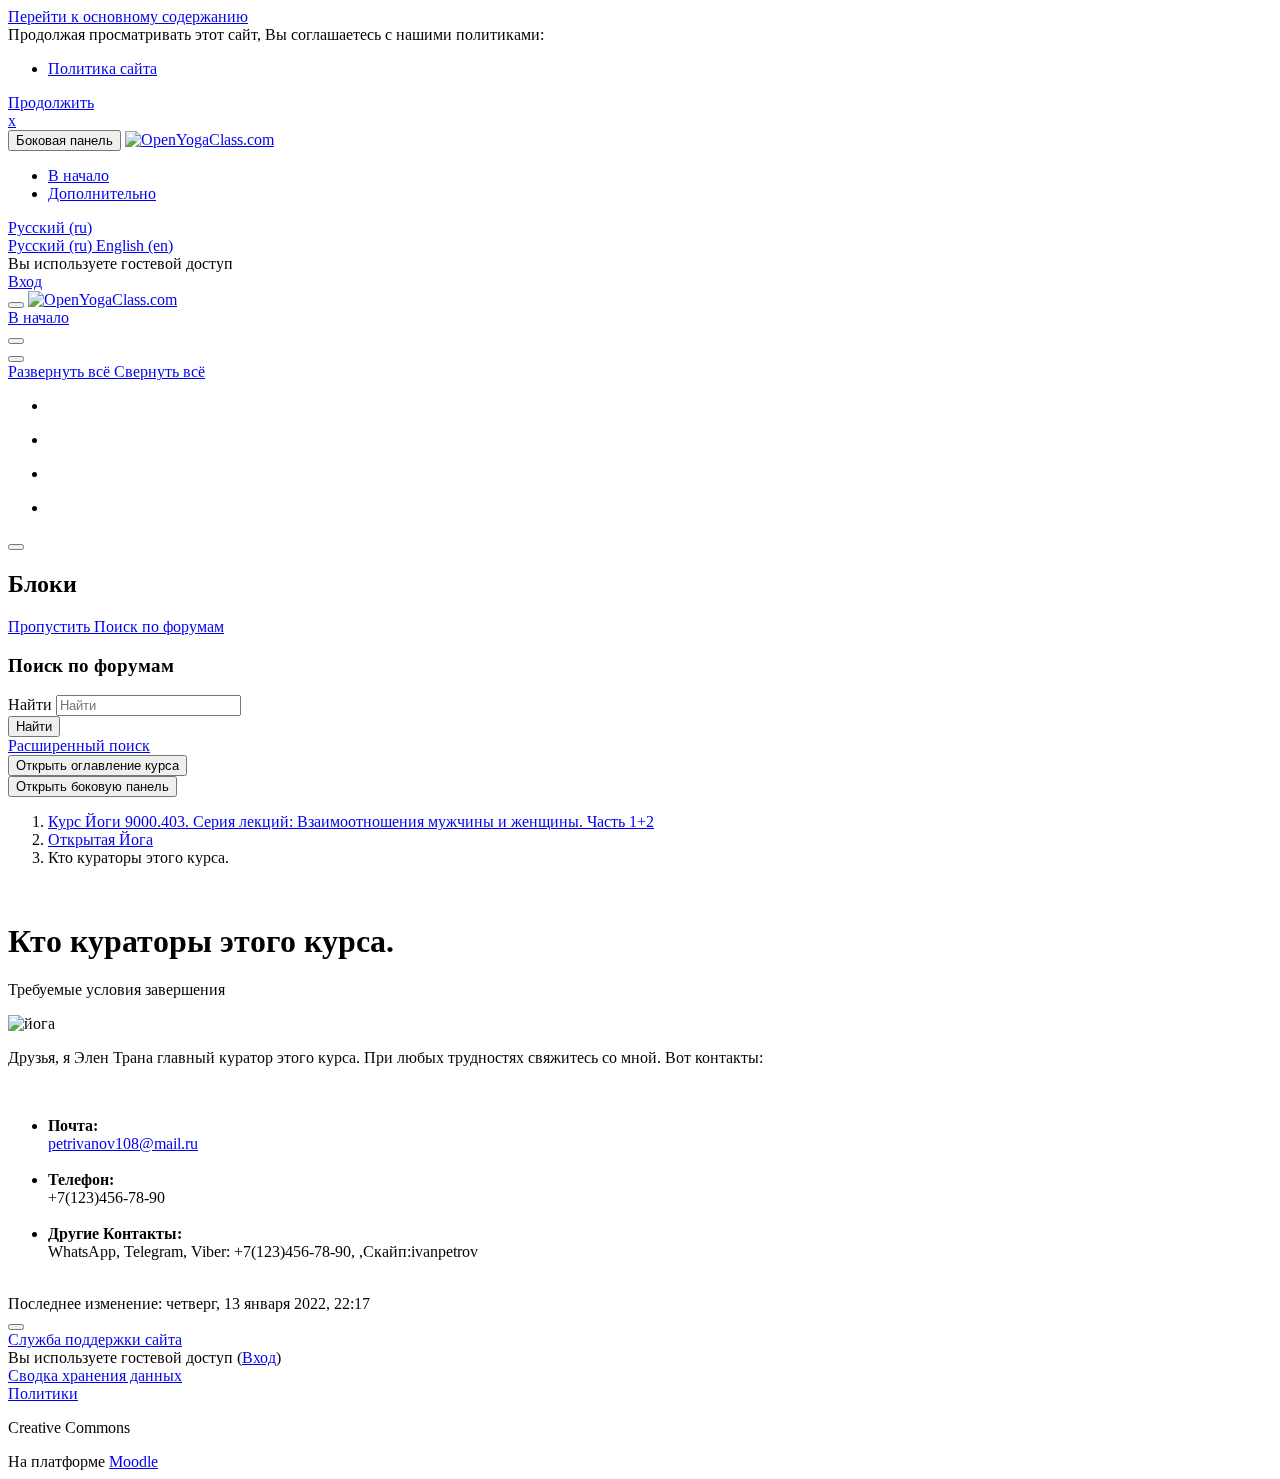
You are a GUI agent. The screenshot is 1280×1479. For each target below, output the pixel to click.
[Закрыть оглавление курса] (16, 341)
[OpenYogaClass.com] (102, 299)
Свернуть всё (159, 371)
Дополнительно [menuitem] (102, 193)
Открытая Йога (100, 839)
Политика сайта (102, 68)
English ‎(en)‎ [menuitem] (134, 245)
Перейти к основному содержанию (128, 16)
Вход (25, 281)
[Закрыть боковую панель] (16, 547)
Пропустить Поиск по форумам (116, 626)
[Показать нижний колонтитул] (16, 1327)
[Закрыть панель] (16, 305)
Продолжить (51, 102)
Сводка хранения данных (95, 1375)
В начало (38, 317)
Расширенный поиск (79, 745)
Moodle (133, 1461)
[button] (50, 227)
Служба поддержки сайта (95, 1339)
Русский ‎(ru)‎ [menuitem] (52, 245)
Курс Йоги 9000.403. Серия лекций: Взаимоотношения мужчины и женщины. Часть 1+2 (351, 821)
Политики (43, 1393)
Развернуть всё (61, 371)
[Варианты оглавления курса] (16, 359)
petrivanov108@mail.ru (123, 1143)
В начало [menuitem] (78, 175)
